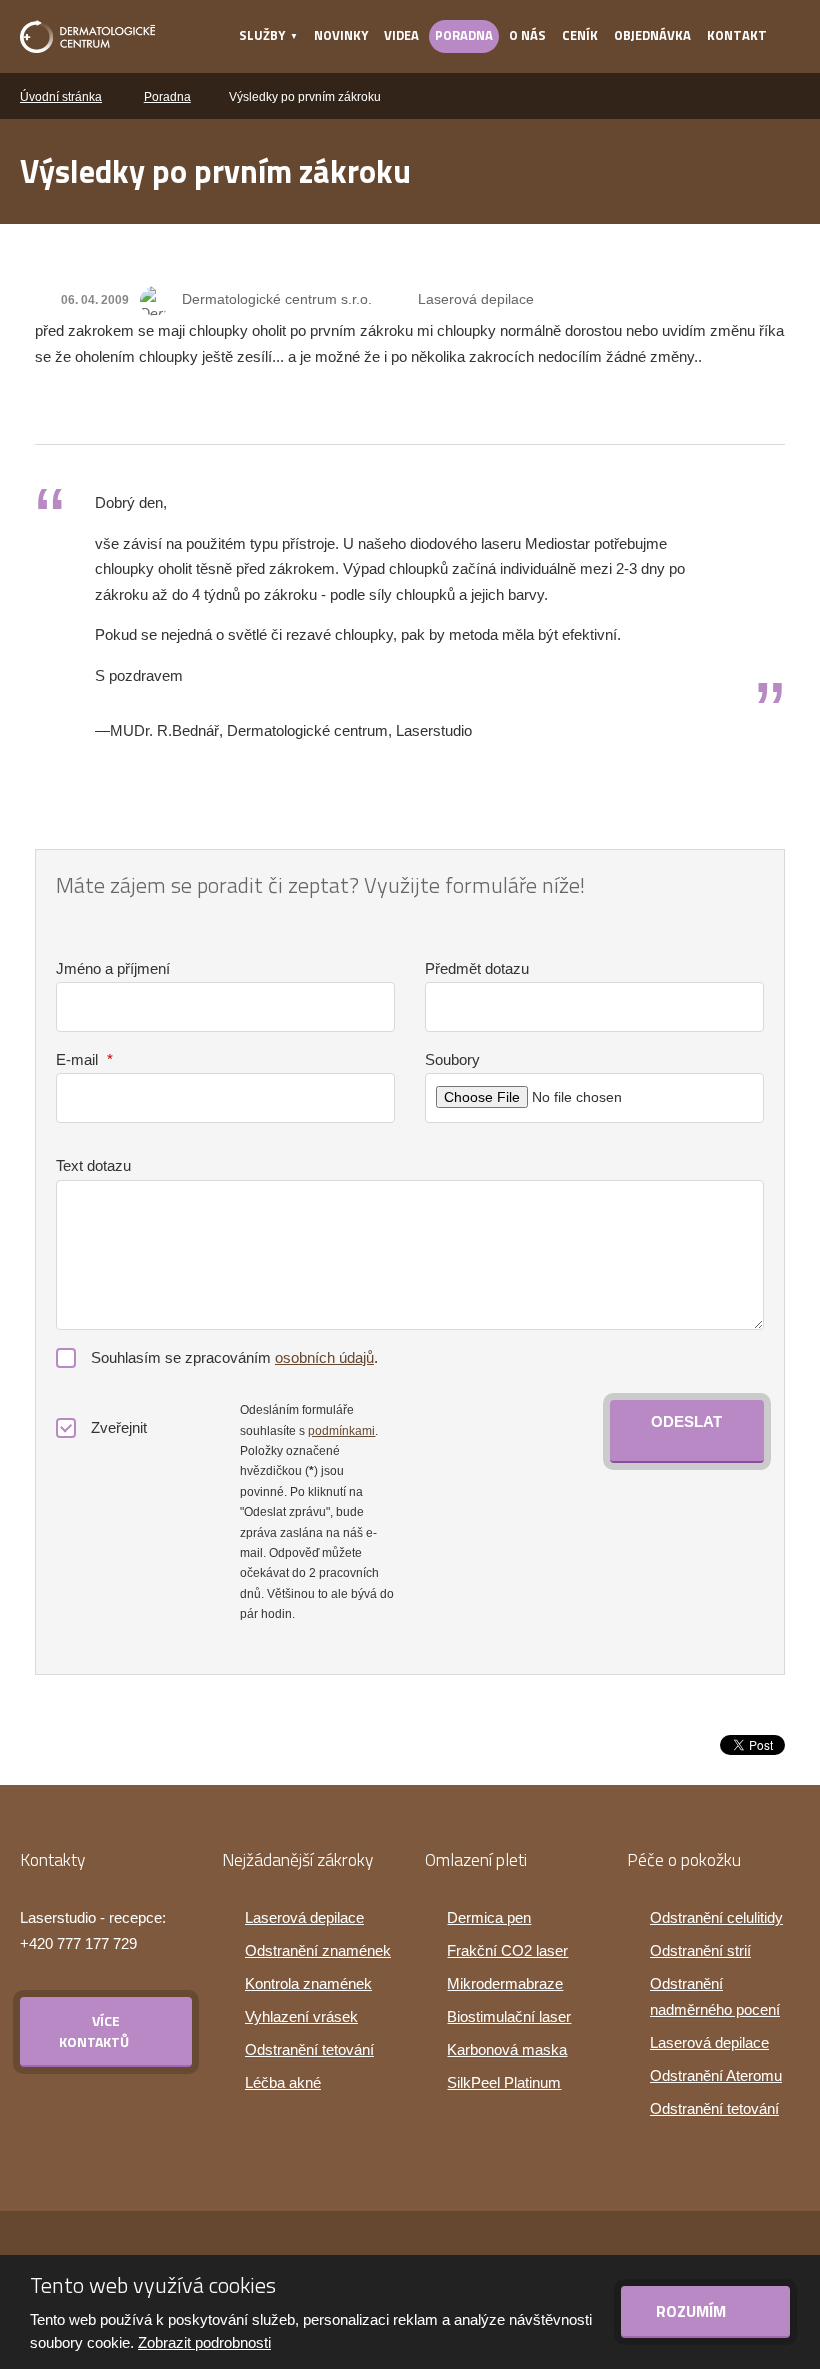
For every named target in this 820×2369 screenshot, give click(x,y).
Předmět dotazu (477, 968)
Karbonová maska (507, 2049)
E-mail (84, 1059)
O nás (527, 35)
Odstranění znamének (318, 1950)
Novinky (341, 35)
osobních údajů (324, 1357)
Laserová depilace (476, 299)
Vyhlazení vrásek (301, 2016)
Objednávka (652, 35)
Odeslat (686, 1421)
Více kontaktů (94, 2031)
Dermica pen (489, 1917)
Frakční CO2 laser (507, 1950)
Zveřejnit (119, 1427)
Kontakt (737, 35)
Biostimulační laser (509, 2016)
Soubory (452, 1059)
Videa (401, 35)
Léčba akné (283, 2082)
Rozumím (693, 2311)
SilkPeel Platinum (504, 2082)
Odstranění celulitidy (716, 1917)
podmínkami (341, 1431)
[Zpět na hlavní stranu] (87, 36)
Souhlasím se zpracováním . (234, 1357)
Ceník (580, 35)
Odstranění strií (700, 1950)
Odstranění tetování (309, 2049)
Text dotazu (93, 1165)
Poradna (464, 35)
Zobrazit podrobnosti (204, 2342)
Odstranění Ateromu (716, 2075)
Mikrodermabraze (505, 1983)
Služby (262, 35)
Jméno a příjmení (113, 968)
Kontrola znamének (308, 1983)
